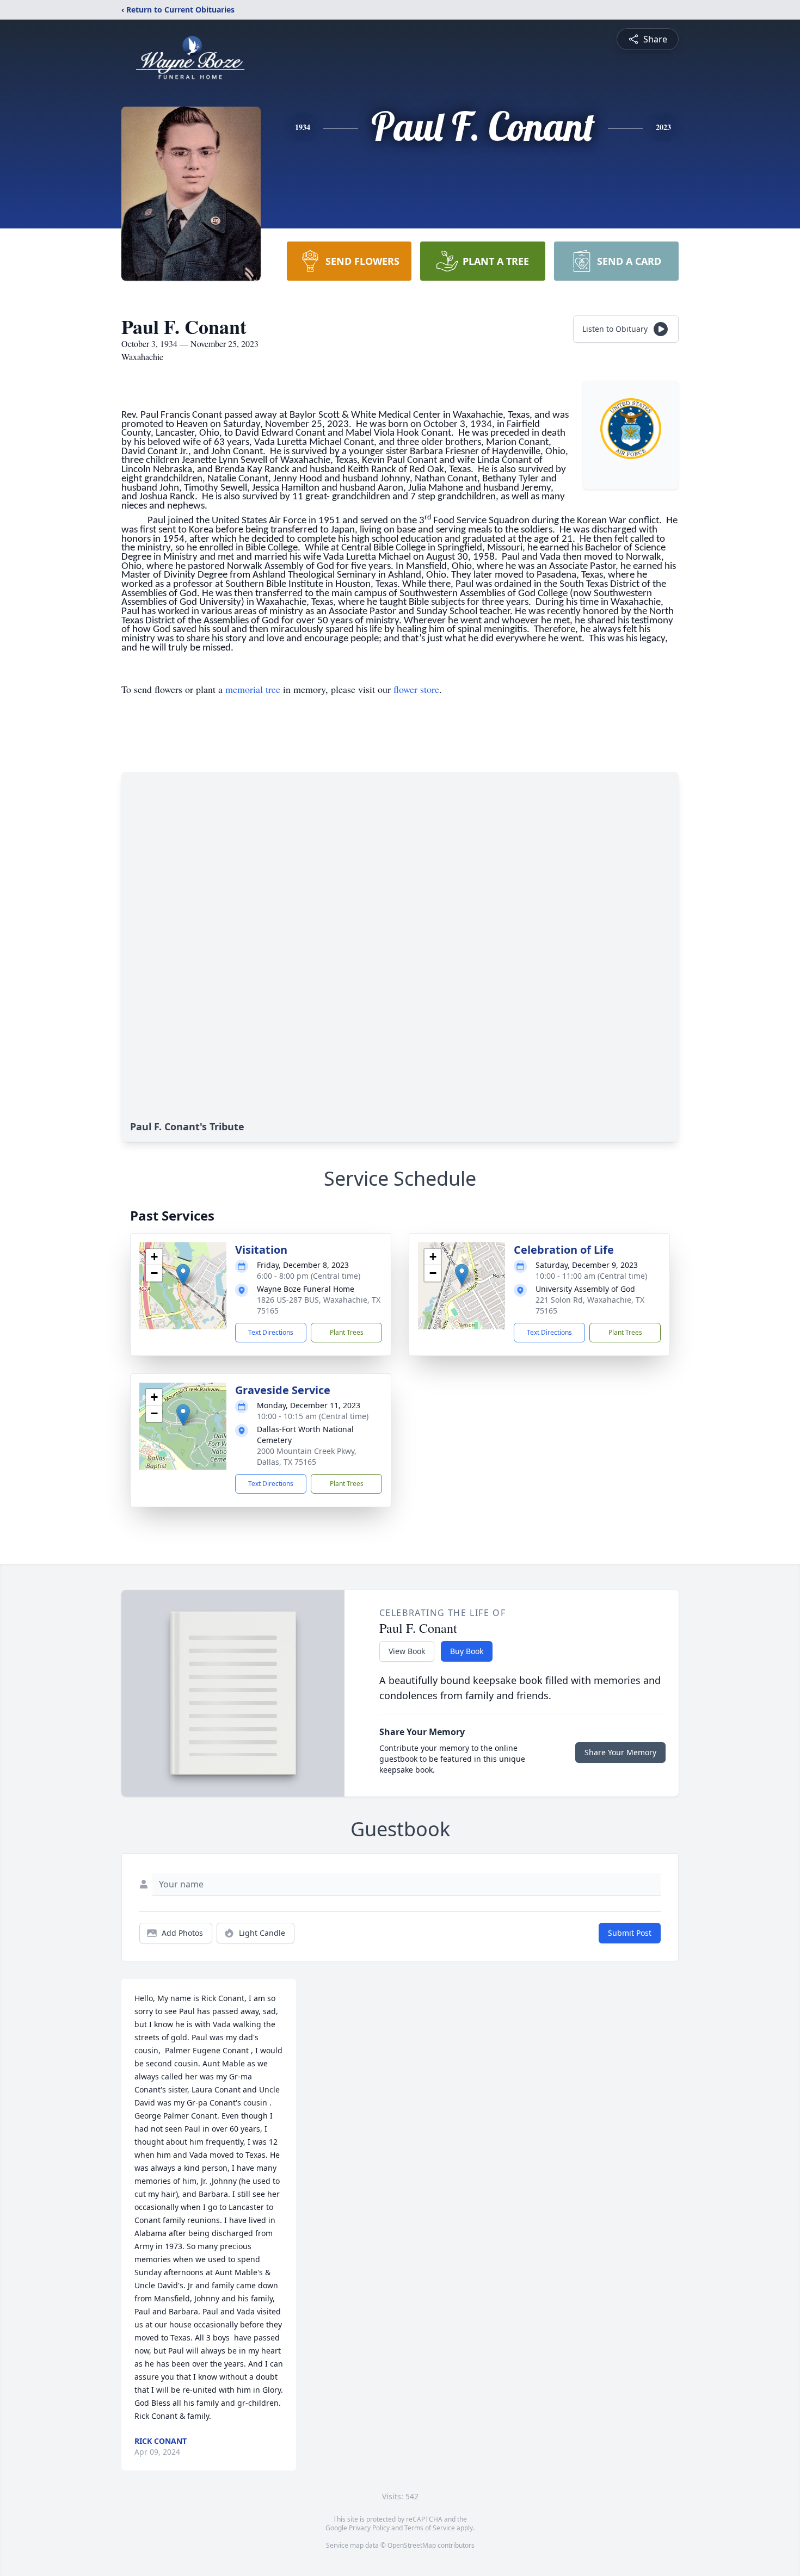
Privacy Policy (369, 2528)
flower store (416, 689)
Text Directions (271, 1332)
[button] (183, 1275)
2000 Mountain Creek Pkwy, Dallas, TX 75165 (307, 1456)
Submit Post (630, 1933)
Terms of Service (430, 2528)
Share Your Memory (620, 1752)
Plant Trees (347, 1332)
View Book (407, 1651)
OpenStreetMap (412, 2545)
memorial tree (253, 689)
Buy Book (467, 1651)
